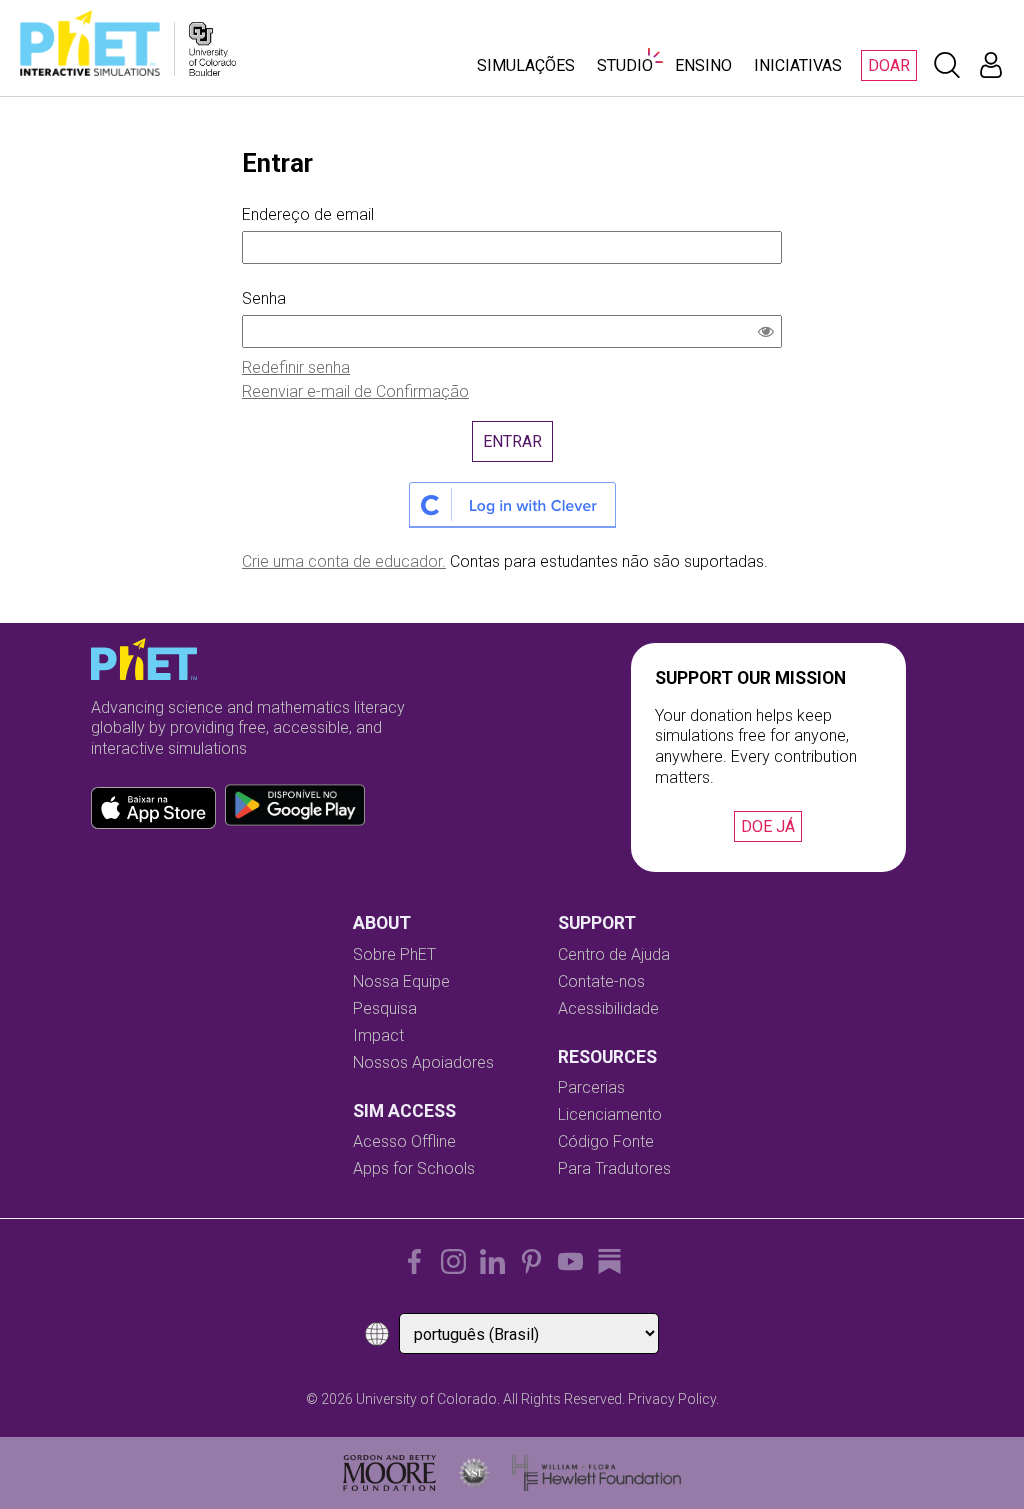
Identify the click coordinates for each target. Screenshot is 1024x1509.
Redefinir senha (296, 367)
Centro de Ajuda (614, 954)
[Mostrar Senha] (770, 334)
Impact (378, 1035)
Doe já (768, 826)
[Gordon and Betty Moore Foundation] (389, 1473)
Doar (889, 65)
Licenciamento (610, 1114)
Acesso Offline (404, 1141)
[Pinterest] (531, 1261)
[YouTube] (570, 1261)
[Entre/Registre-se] (991, 65)
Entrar (512, 441)
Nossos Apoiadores (423, 1062)
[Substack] (609, 1261)
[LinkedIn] (492, 1261)
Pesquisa (385, 1008)
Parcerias (591, 1087)
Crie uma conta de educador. (344, 561)
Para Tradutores (614, 1168)
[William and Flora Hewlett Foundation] (596, 1473)
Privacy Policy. (673, 1399)
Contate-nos (601, 981)
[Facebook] (414, 1261)
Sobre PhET (394, 954)
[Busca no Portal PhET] (947, 65)
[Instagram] (453, 1261)
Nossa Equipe (401, 981)
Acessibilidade (608, 1008)
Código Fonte (606, 1141)
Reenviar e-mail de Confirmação (355, 391)
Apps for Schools (414, 1168)
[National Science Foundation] (474, 1473)
